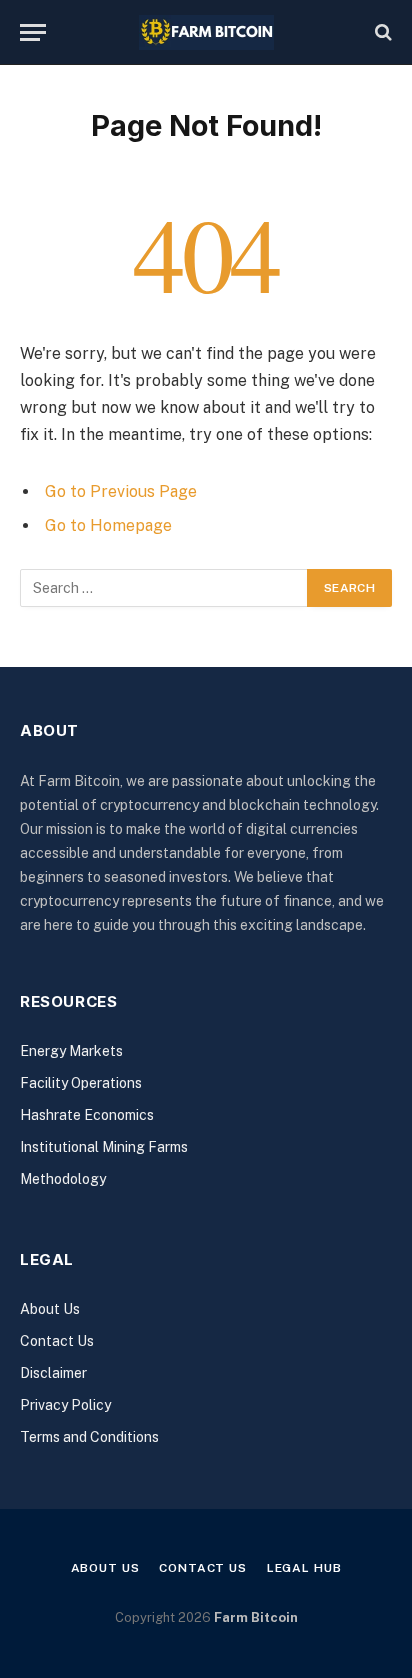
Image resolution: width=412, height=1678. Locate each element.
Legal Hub (304, 1568)
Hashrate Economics (87, 1115)
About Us (50, 1309)
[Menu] (33, 32)
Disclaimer (53, 1373)
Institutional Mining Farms (104, 1147)
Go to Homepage (108, 525)
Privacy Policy (65, 1405)
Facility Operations (81, 1083)
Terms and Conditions (89, 1437)
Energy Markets (71, 1051)
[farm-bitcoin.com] (206, 32)
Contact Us (57, 1341)
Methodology (63, 1179)
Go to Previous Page (121, 491)
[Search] (381, 32)
